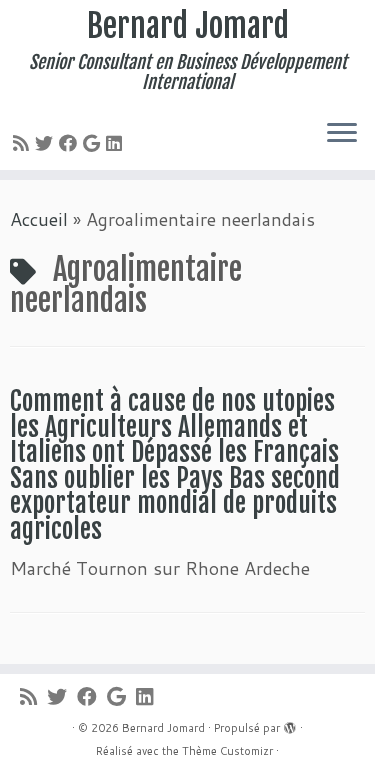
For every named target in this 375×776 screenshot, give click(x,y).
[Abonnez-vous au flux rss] (24, 143)
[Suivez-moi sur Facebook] (71, 143)
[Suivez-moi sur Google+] (94, 143)
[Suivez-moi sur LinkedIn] (117, 143)
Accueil (39, 219)
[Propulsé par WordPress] (290, 724)
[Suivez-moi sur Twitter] (47, 143)
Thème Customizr (227, 751)
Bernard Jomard (188, 26)
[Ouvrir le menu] (342, 134)
